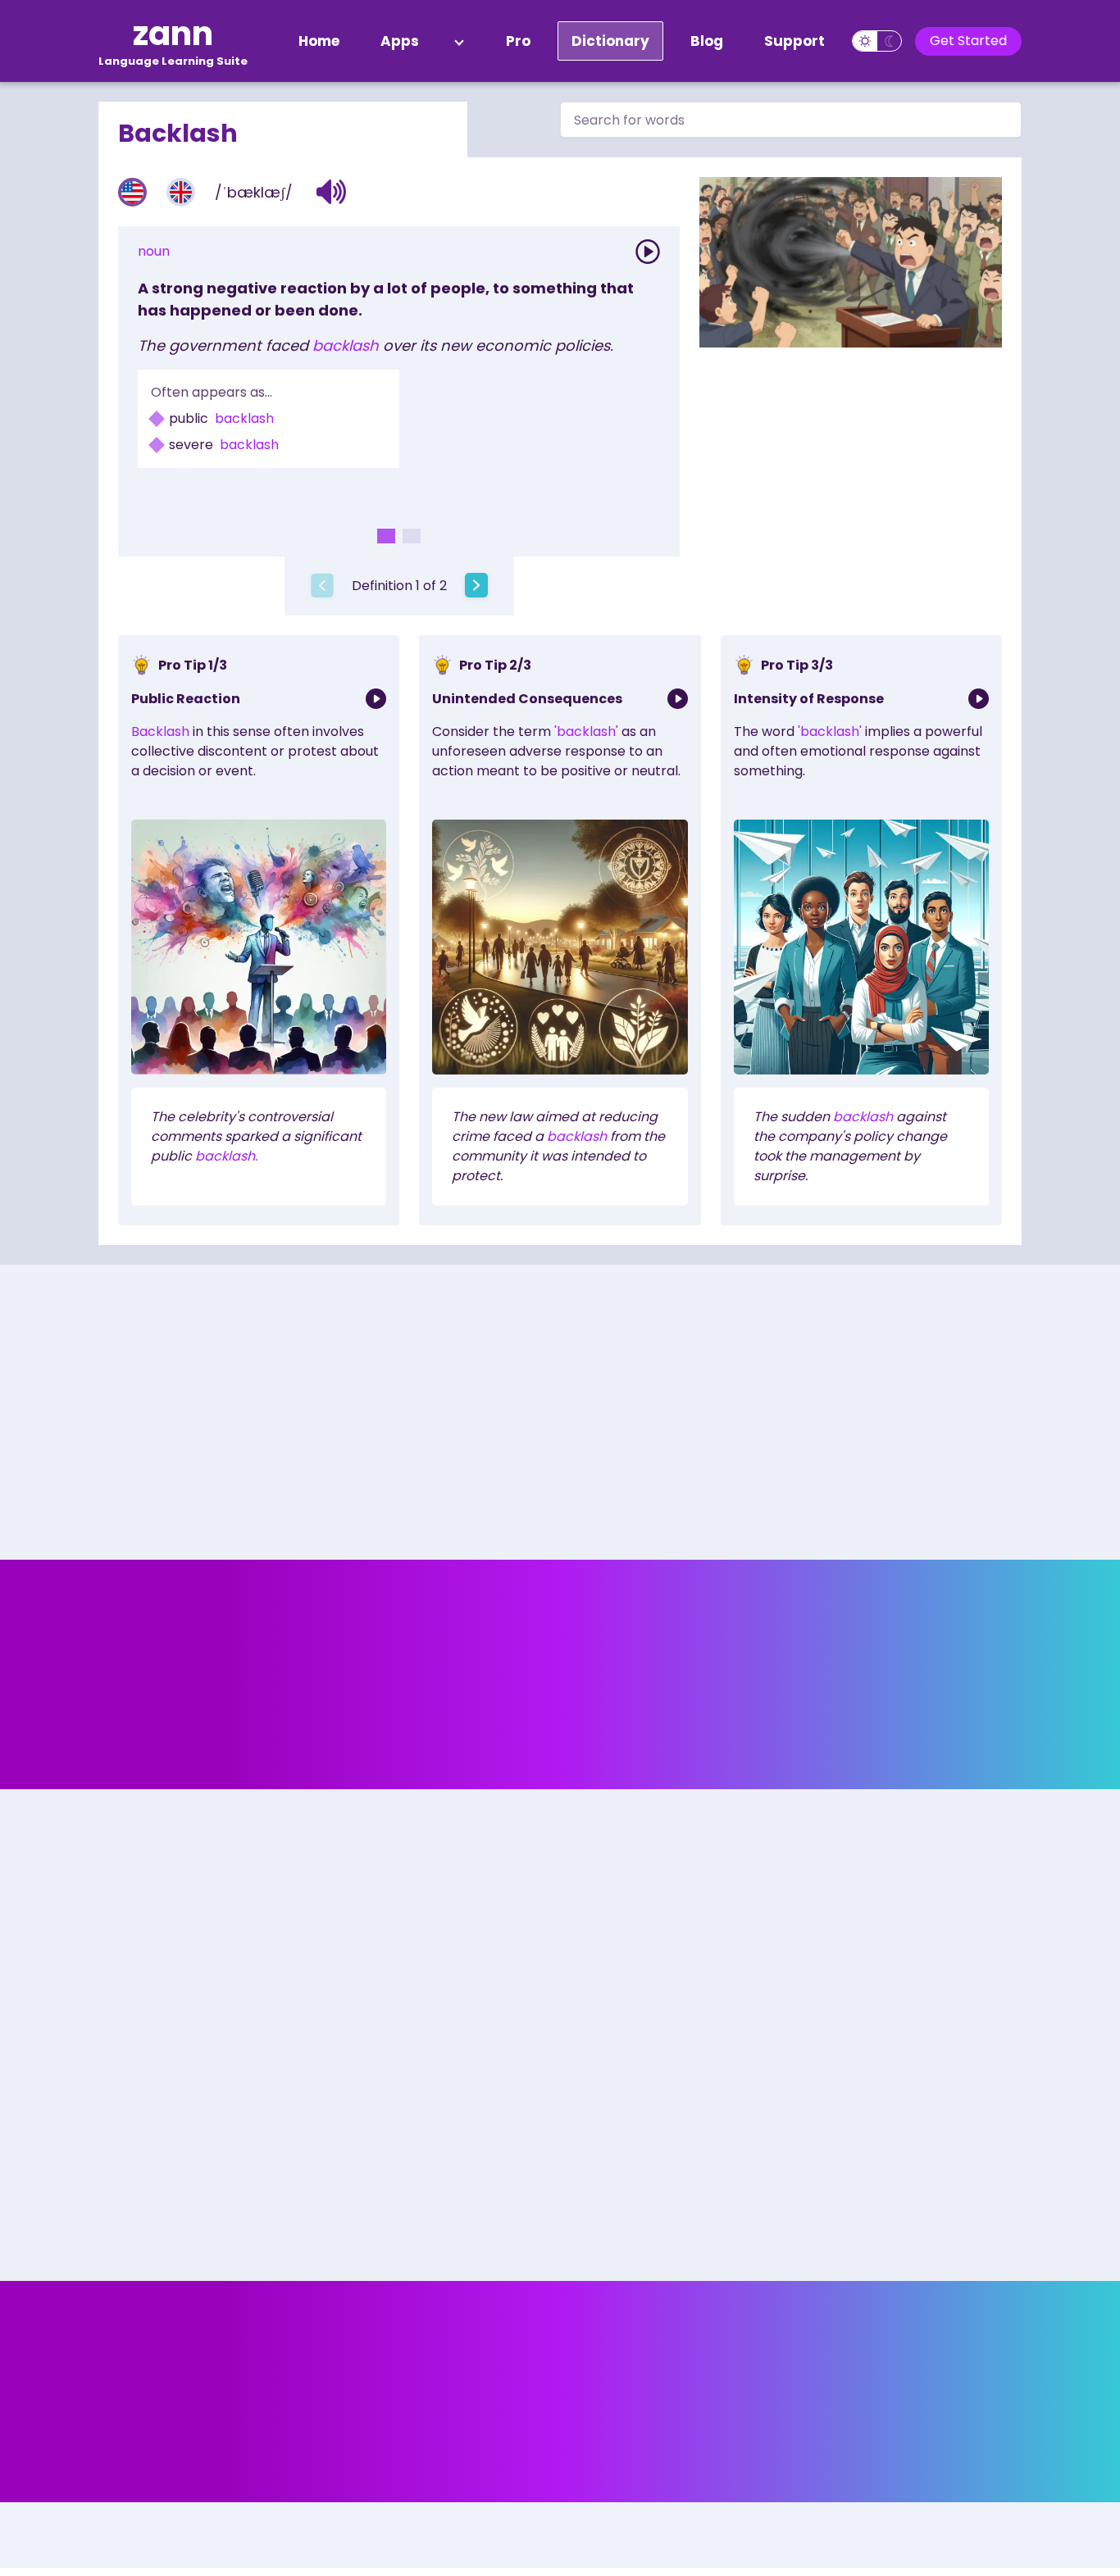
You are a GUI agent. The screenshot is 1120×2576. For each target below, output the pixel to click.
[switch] (877, 41)
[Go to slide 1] (386, 536)
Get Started (968, 41)
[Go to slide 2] (412, 536)
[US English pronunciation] (132, 192)
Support (794, 41)
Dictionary (610, 41)
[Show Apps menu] (459, 41)
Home (319, 41)
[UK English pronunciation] (181, 192)
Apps (400, 41)
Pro (518, 41)
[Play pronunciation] (648, 252)
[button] (332, 192)
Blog (707, 41)
